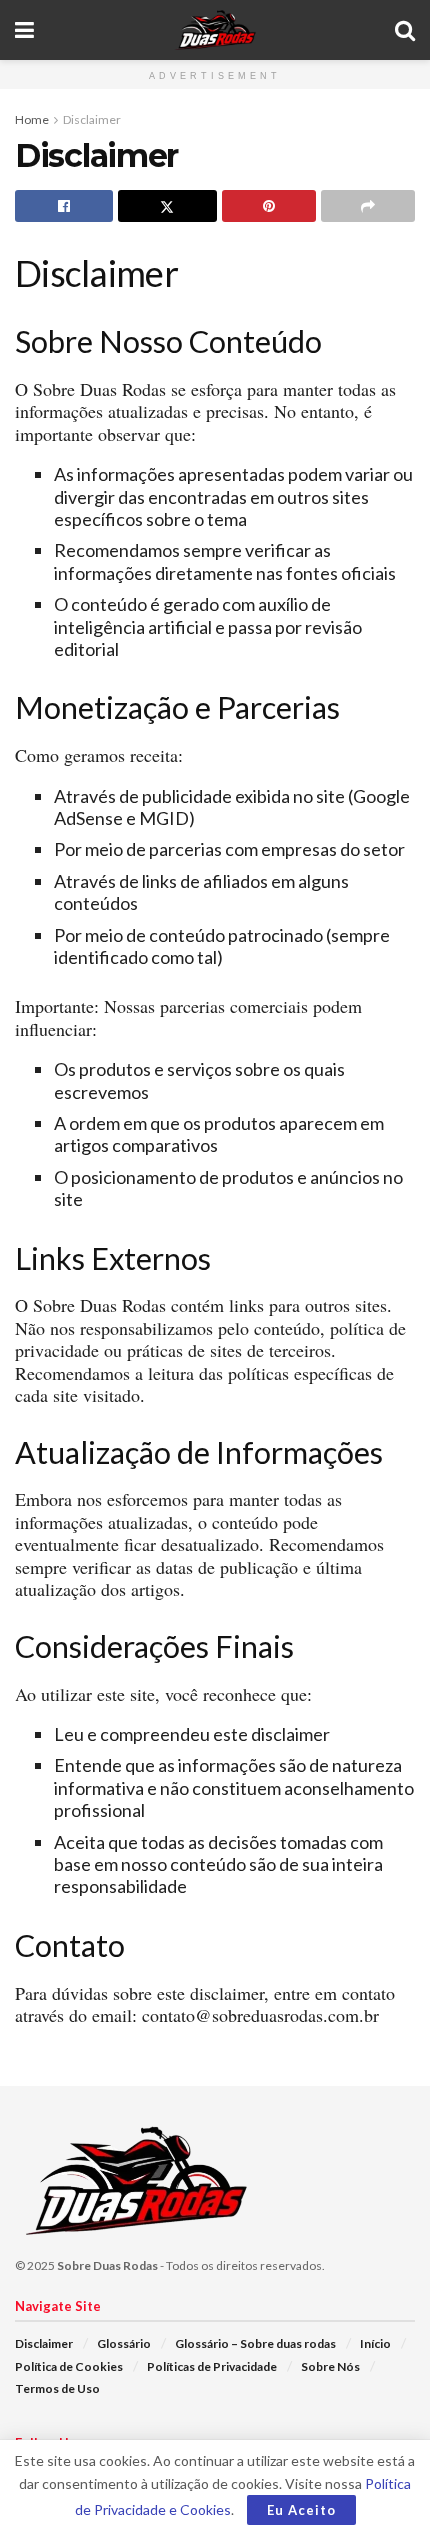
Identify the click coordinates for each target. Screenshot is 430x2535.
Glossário (124, 2343)
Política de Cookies (69, 2366)
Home (32, 119)
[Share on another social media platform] (368, 206)
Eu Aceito (301, 2510)
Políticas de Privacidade (212, 2366)
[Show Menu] (24, 30)
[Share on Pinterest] (269, 206)
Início (375, 2343)
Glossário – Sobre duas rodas (255, 2343)
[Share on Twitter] (167, 206)
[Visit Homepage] (215, 30)
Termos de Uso (57, 2388)
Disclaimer (92, 119)
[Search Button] (405, 30)
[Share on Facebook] (64, 206)
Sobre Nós (330, 2366)
